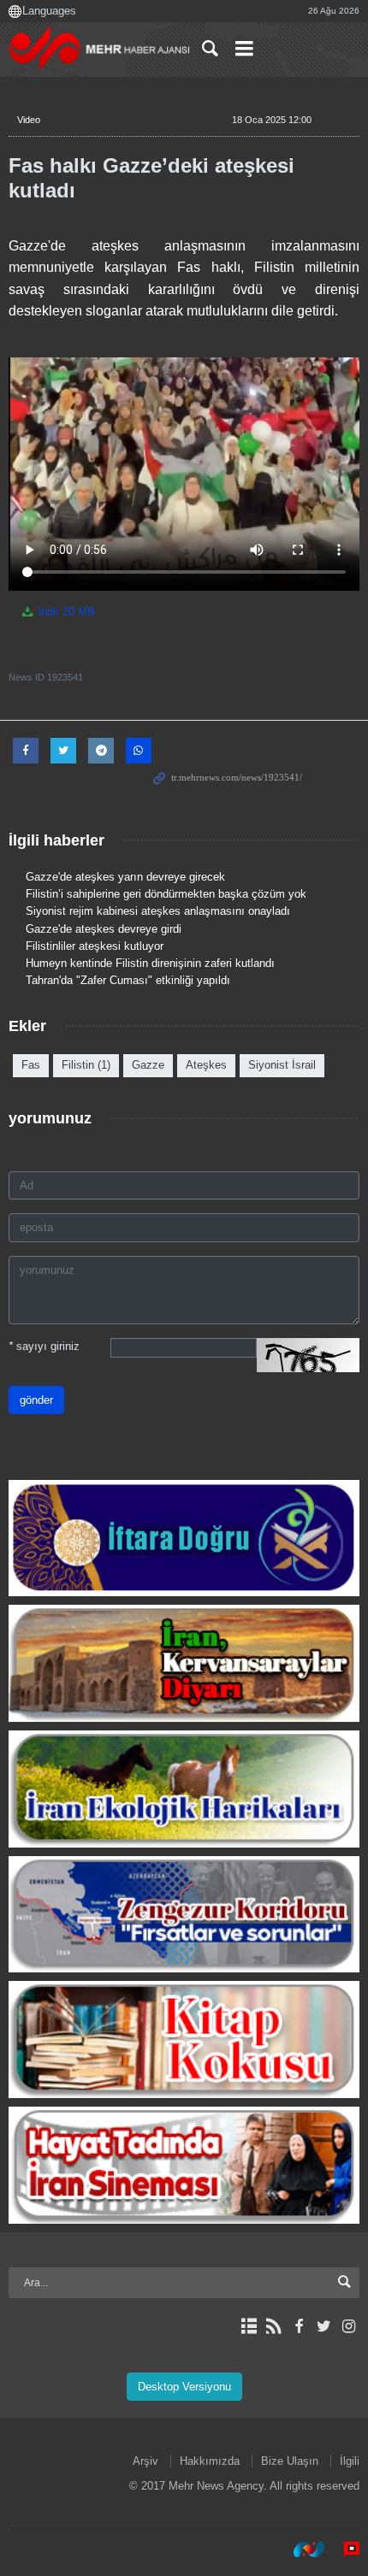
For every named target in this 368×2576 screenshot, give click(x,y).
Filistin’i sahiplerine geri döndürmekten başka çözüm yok (166, 894)
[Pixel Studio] (343, 2549)
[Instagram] (349, 2326)
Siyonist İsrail (282, 1065)
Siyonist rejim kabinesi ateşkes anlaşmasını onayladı (158, 911)
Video (29, 120)
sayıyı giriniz (44, 1346)
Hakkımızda (210, 2461)
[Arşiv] (249, 2326)
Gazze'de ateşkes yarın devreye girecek (125, 877)
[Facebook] (298, 2326)
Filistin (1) (86, 1065)
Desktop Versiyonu (184, 2387)
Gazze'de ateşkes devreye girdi (104, 929)
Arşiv (145, 2461)
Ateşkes (206, 1065)
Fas (31, 1065)
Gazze (148, 1065)
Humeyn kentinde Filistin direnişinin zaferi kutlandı (150, 963)
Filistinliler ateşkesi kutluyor (95, 946)
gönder (36, 1400)
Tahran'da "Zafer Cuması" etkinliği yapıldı (128, 980)
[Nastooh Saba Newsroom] (300, 2549)
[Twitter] (324, 2326)
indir (65, 612)
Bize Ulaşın (290, 2461)
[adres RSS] (273, 2326)
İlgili (350, 2461)
